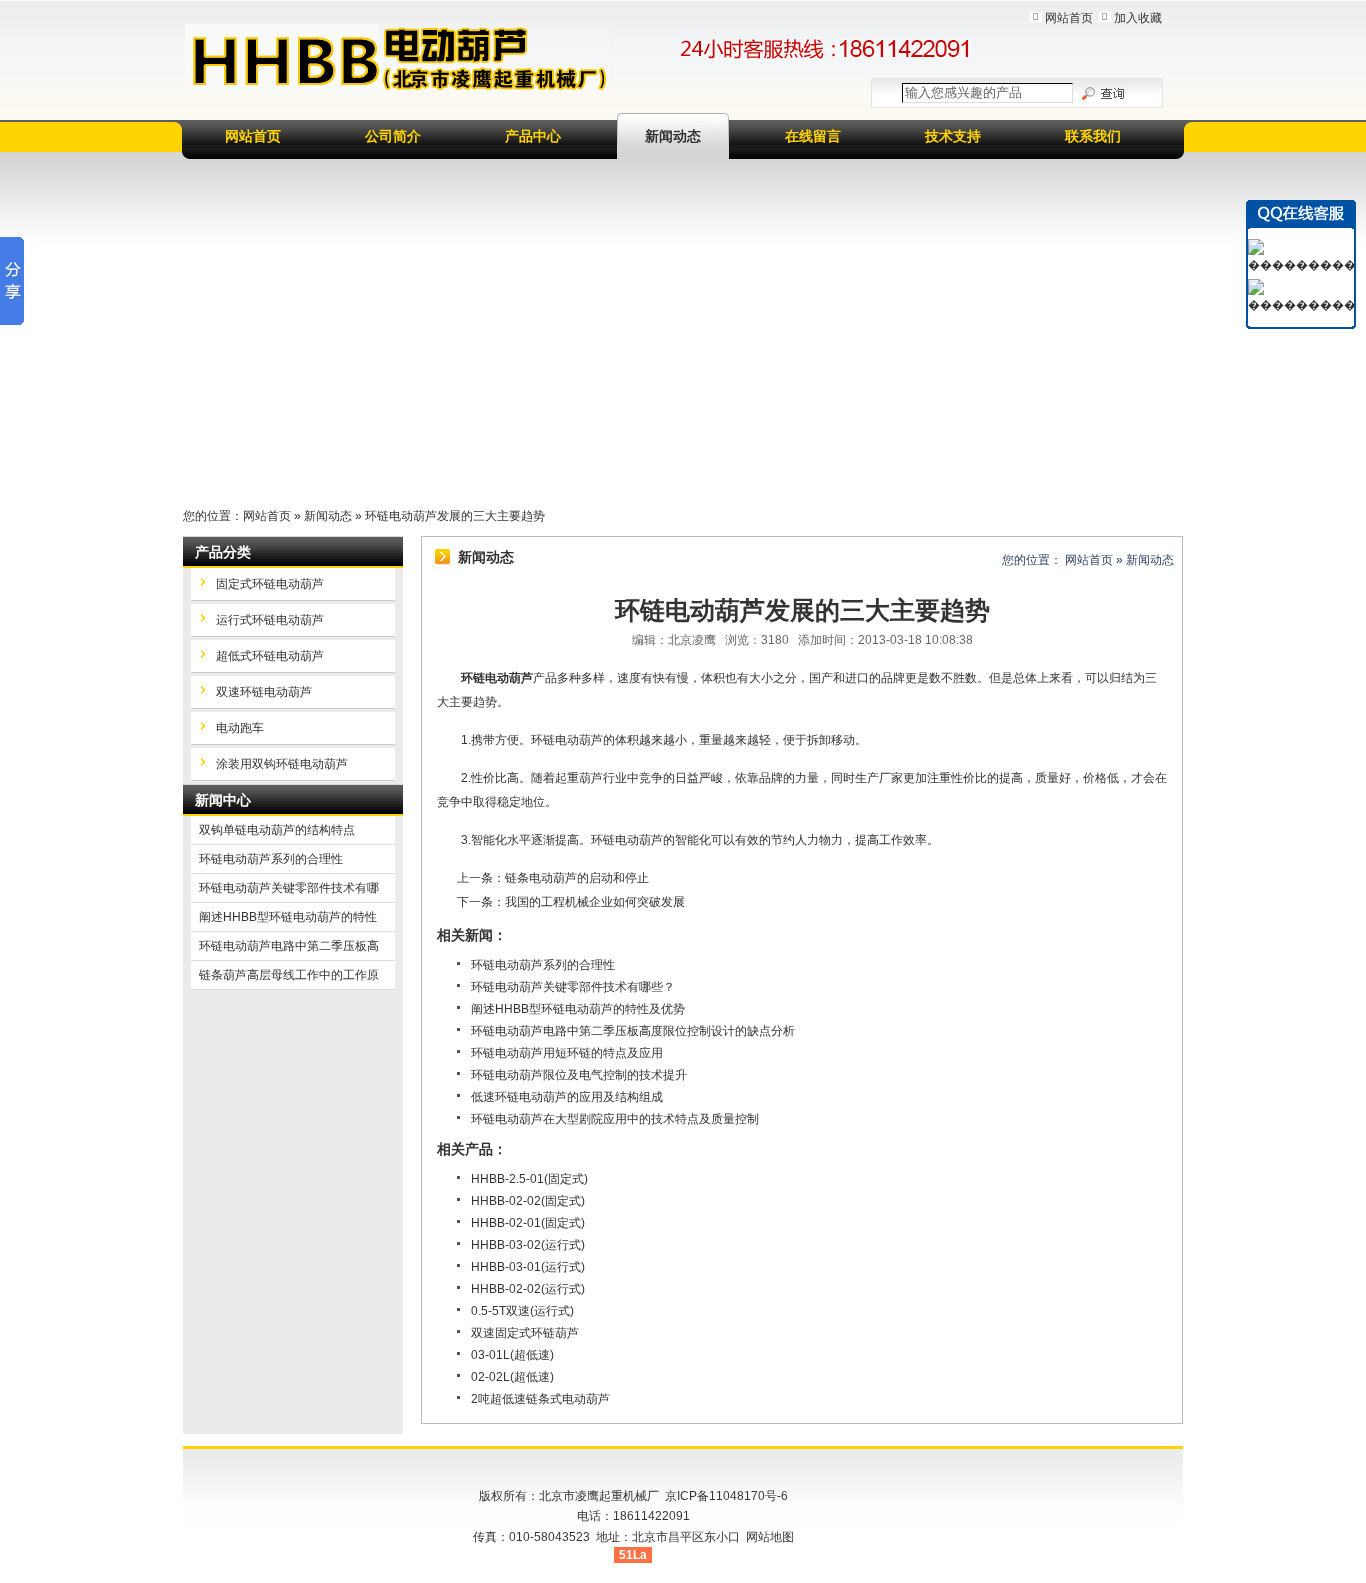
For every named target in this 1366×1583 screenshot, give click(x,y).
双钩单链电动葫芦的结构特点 (277, 830)
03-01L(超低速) (512, 1355)
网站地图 (770, 1537)
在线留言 (813, 136)
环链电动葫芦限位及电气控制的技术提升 (579, 1075)
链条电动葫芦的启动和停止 (577, 878)
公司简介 (393, 136)
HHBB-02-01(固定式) (528, 1223)
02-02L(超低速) (512, 1377)
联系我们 (1093, 136)
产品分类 (223, 552)
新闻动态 (673, 136)
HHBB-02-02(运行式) (528, 1289)
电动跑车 (240, 728)
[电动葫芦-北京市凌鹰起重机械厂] (397, 59)
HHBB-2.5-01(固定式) (529, 1179)
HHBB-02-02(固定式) (528, 1201)
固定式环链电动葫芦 (270, 584)
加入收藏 (1138, 18)
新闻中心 (223, 800)
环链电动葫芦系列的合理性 (543, 965)
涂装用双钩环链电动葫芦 (282, 764)
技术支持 (953, 136)
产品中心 (533, 136)
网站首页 (1069, 18)
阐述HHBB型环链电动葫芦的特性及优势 (578, 1009)
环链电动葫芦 (497, 678)
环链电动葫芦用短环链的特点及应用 (567, 1053)
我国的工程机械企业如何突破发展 (595, 902)
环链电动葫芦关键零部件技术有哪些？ (573, 987)
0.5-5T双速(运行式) (522, 1311)
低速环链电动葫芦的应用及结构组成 (567, 1097)
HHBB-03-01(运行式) (528, 1267)
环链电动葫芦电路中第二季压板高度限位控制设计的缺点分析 (633, 1031)
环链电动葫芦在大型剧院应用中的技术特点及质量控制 (615, 1119)
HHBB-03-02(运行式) (528, 1245)
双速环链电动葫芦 (264, 692)
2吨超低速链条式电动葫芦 (540, 1399)
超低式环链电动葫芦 (270, 656)
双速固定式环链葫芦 (525, 1333)
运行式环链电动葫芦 (270, 620)
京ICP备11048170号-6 (726, 1496)
